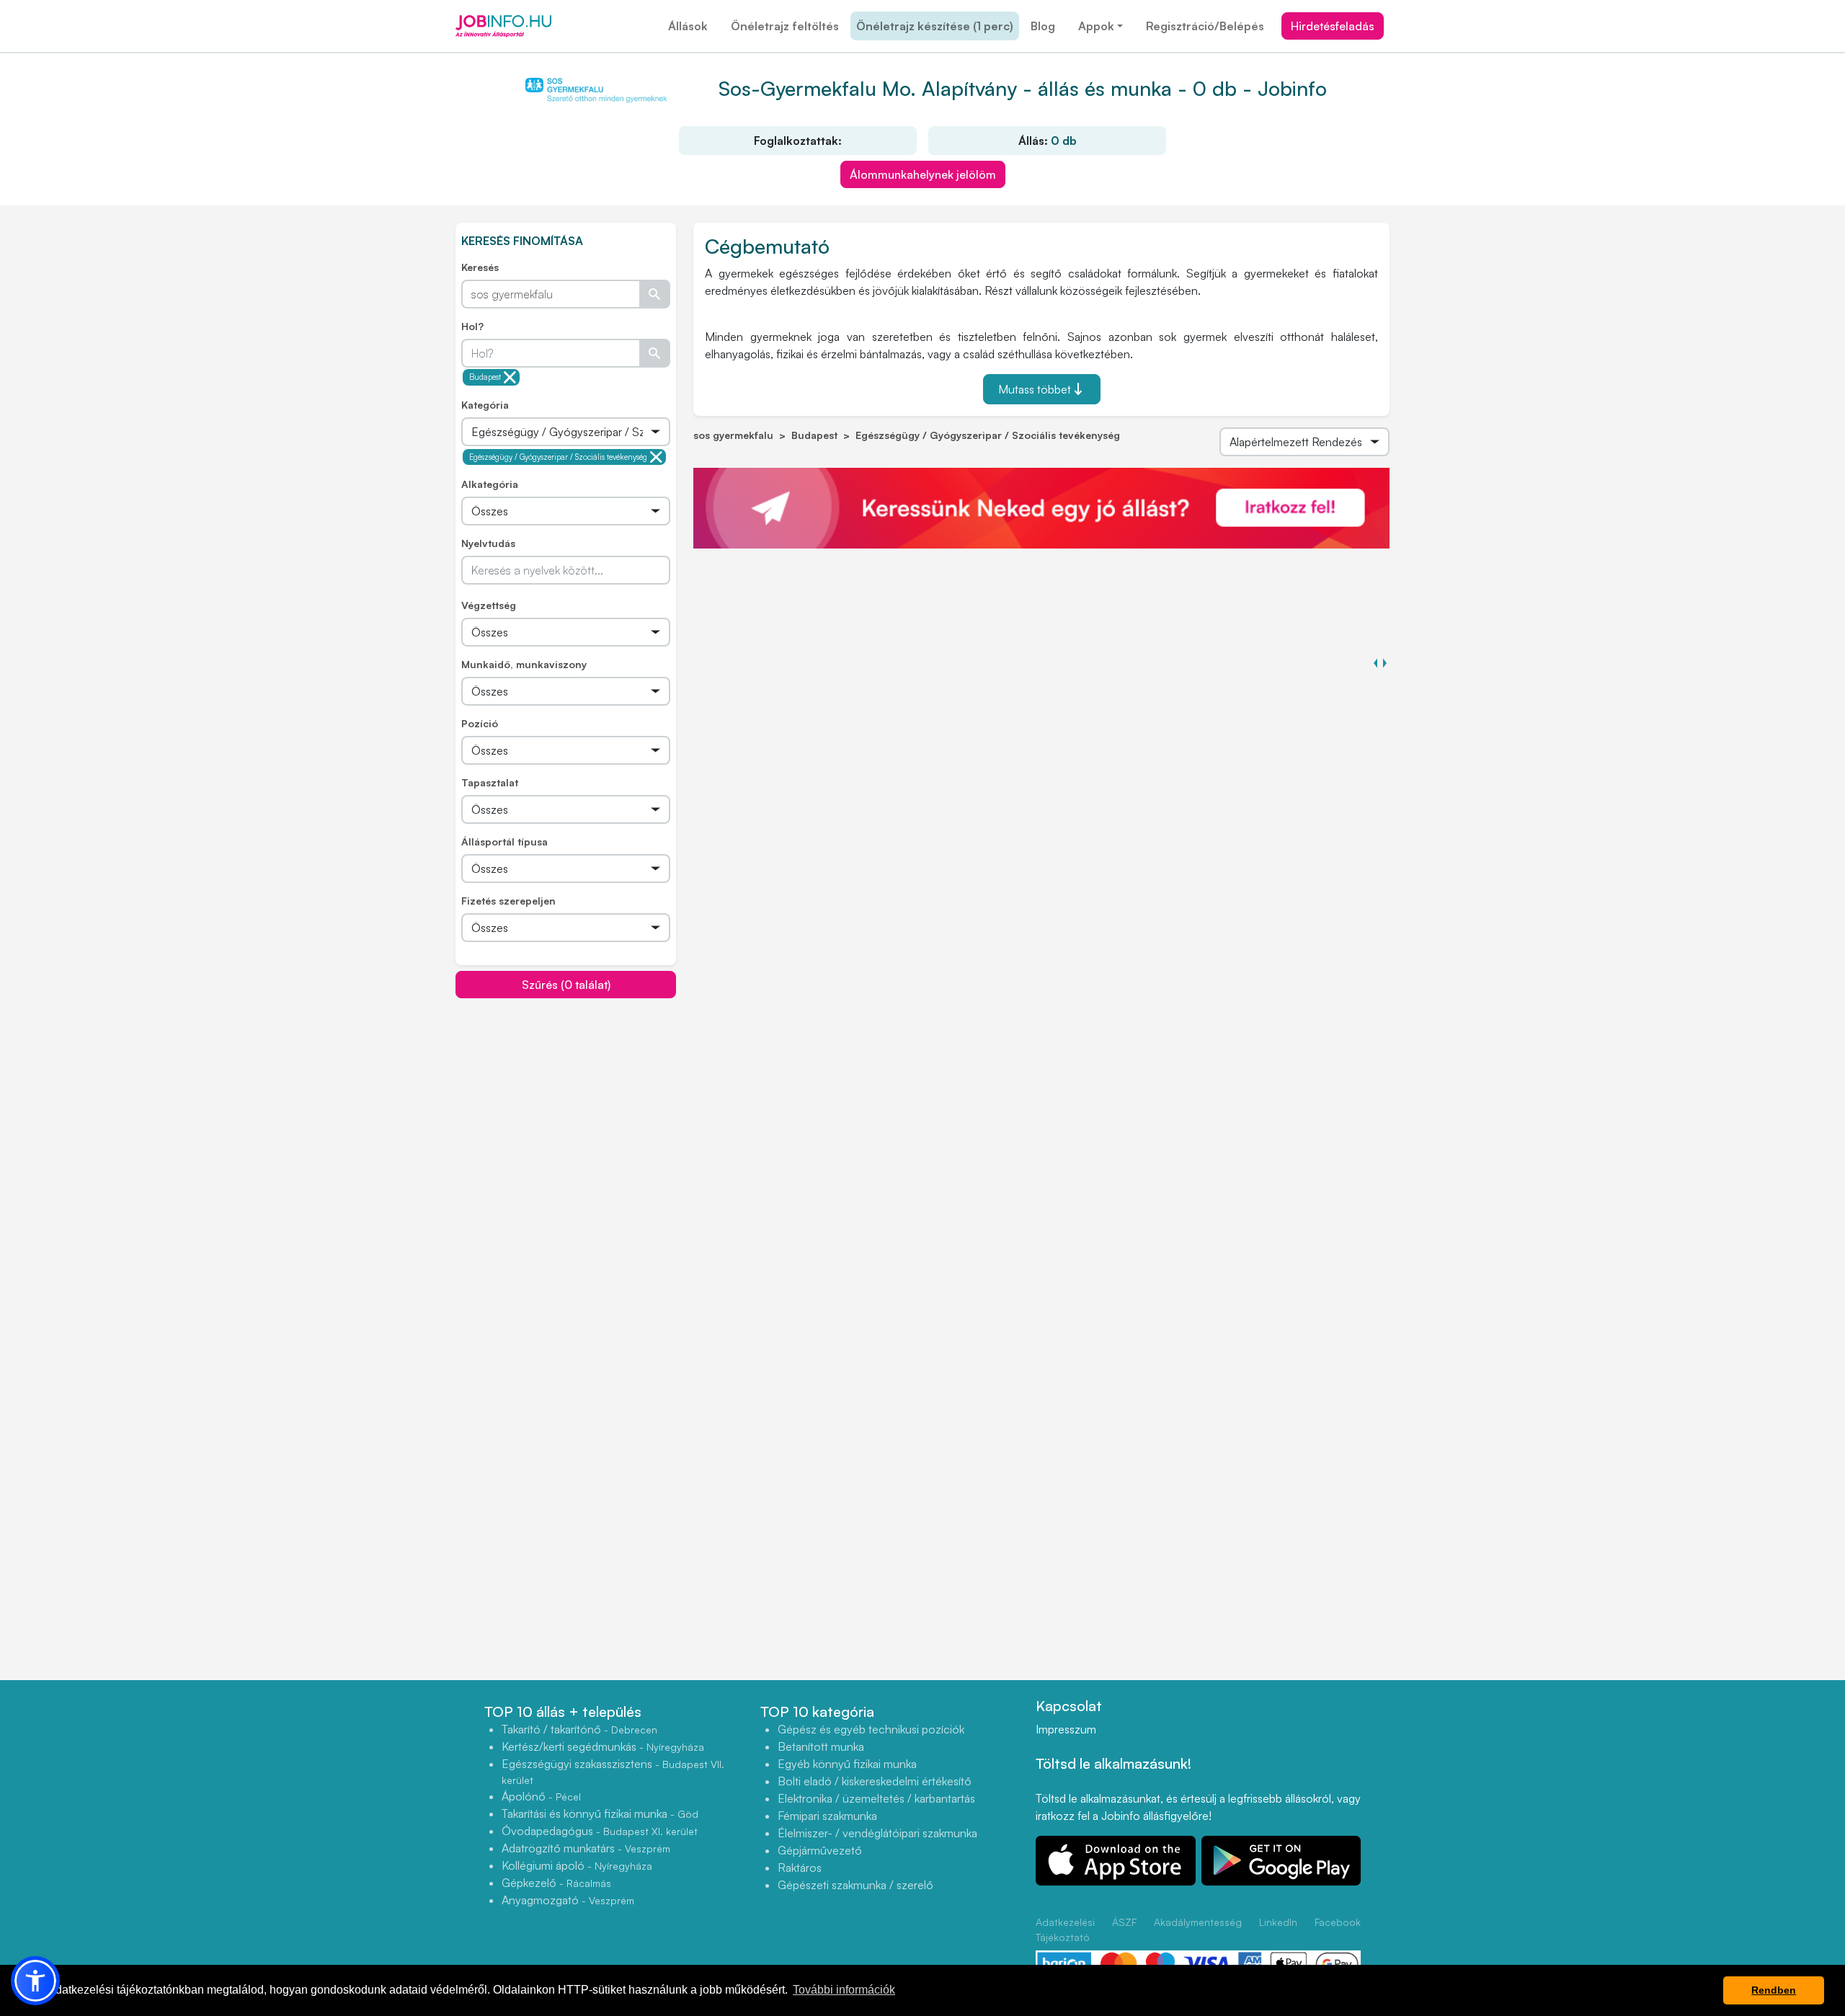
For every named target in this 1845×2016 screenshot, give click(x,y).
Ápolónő (541, 1796)
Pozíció (480, 723)
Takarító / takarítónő (579, 1729)
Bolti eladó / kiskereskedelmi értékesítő (875, 1781)
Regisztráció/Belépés (1205, 26)
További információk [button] (844, 1990)
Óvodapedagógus (600, 1831)
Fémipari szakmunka (827, 1816)
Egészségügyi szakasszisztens (613, 1771)
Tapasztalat (490, 782)
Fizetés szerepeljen (508, 901)
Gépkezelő (556, 1883)
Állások (688, 26)
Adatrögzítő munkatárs (586, 1848)
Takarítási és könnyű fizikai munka (600, 1813)
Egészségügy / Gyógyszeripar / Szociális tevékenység (558, 457)
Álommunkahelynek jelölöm (923, 174)
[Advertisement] (566, 1100)
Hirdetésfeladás (1333, 26)
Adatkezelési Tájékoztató (1065, 1930)
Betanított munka (821, 1746)
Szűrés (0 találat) (566, 985)
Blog (1043, 26)
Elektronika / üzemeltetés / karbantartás (876, 1798)
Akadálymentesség (1198, 1922)
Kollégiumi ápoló (577, 1865)
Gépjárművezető (820, 1850)
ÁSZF (1124, 1922)
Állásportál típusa (504, 842)
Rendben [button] (1774, 1990)
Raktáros (800, 1868)
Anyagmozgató (568, 1900)
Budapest (485, 377)
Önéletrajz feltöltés (785, 26)
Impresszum (1066, 1729)
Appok (1096, 26)
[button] (35, 1981)
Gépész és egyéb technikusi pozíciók (871, 1729)
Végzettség (489, 605)
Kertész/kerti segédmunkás (603, 1746)
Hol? (472, 326)
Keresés (480, 267)
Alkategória (490, 484)
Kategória (485, 405)
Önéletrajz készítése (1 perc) (935, 26)
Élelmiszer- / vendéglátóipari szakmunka (877, 1833)
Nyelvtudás (488, 543)
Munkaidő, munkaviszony (524, 664)
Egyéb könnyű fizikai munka (847, 1764)
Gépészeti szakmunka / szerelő (855, 1885)
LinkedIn (1278, 1922)
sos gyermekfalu (733, 435)
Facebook (1338, 1922)
